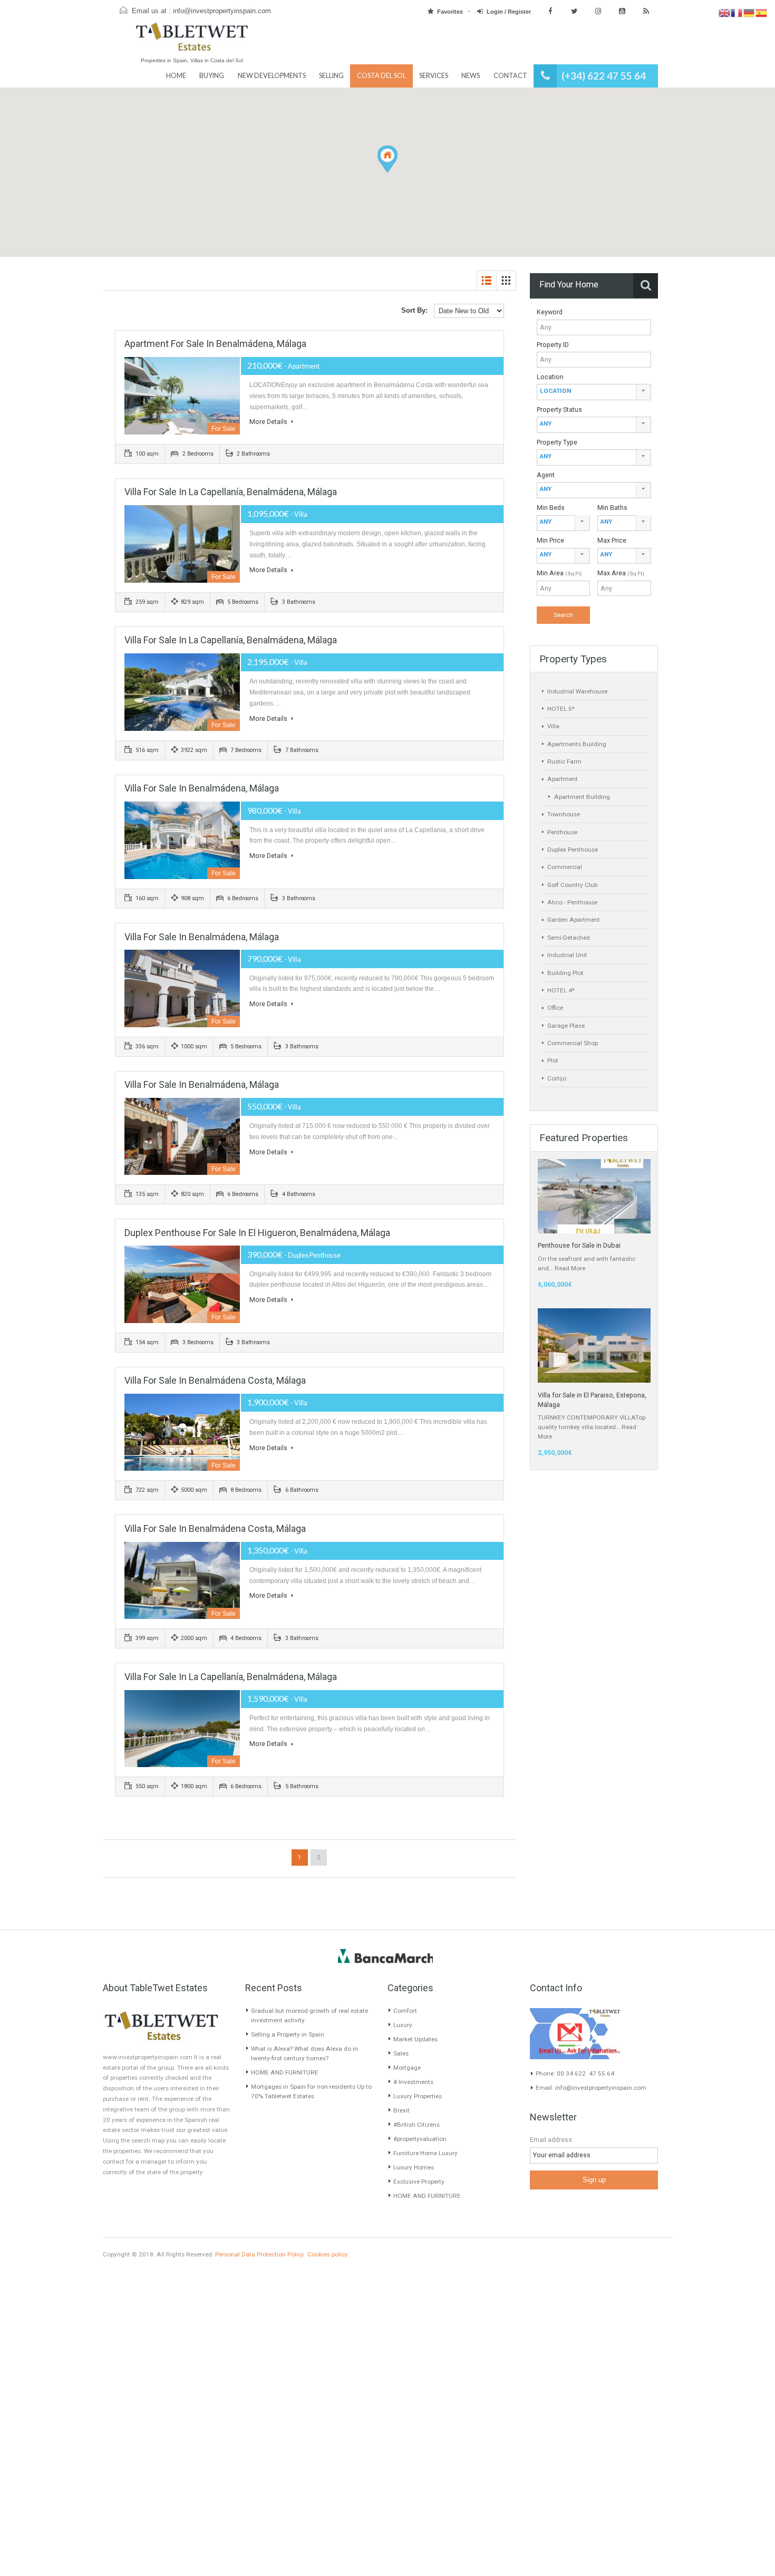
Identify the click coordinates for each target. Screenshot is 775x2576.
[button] (397, 172)
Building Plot (565, 973)
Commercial (565, 867)
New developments (272, 76)
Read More (570, 1268)
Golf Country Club (572, 885)
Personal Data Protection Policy (260, 2254)
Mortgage (407, 2068)
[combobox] (594, 392)
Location (550, 377)
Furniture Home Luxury (425, 2153)
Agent (546, 475)
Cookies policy (328, 2254)
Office (555, 1008)
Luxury (403, 2025)
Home (176, 76)
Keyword (550, 312)
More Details (269, 422)
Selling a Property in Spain (288, 2034)
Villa (553, 726)
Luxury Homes (414, 2167)
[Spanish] (762, 13)
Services (434, 76)
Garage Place (566, 1026)
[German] (749, 13)
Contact (510, 76)
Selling (331, 76)
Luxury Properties (418, 2096)
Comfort (405, 2011)
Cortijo (557, 1078)
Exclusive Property (419, 2182)
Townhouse (564, 814)
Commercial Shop (573, 1043)
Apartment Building (582, 797)
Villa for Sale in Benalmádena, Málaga (202, 788)
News (471, 76)
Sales (401, 2053)
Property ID (553, 345)
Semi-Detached (569, 938)
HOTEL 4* (561, 990)
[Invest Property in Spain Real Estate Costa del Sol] (192, 41)
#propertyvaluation (420, 2139)
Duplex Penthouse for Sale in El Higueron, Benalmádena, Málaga (257, 1233)
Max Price (612, 540)
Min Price (550, 540)
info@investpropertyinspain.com (222, 11)
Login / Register (509, 12)
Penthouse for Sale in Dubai (579, 1245)
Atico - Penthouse (572, 902)
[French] (737, 13)
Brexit (401, 2110)
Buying (212, 76)
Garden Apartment (574, 920)
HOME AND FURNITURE (285, 2072)
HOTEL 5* (561, 709)
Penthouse (562, 832)
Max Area (621, 573)
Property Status (559, 409)
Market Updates (415, 2039)
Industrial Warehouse (577, 691)
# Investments (413, 2082)
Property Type (557, 442)
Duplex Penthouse (573, 850)
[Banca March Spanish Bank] (385, 1956)
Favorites (450, 12)
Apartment (563, 779)
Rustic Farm (564, 761)
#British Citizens (416, 2125)
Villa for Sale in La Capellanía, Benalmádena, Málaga (231, 492)
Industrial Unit (567, 955)
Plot (553, 1060)
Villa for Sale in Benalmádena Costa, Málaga (215, 1380)
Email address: (552, 2140)
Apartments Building (577, 744)
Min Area (559, 573)
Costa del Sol (381, 76)
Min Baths (612, 508)
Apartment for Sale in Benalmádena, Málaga (215, 344)
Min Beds (551, 508)
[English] (725, 13)
